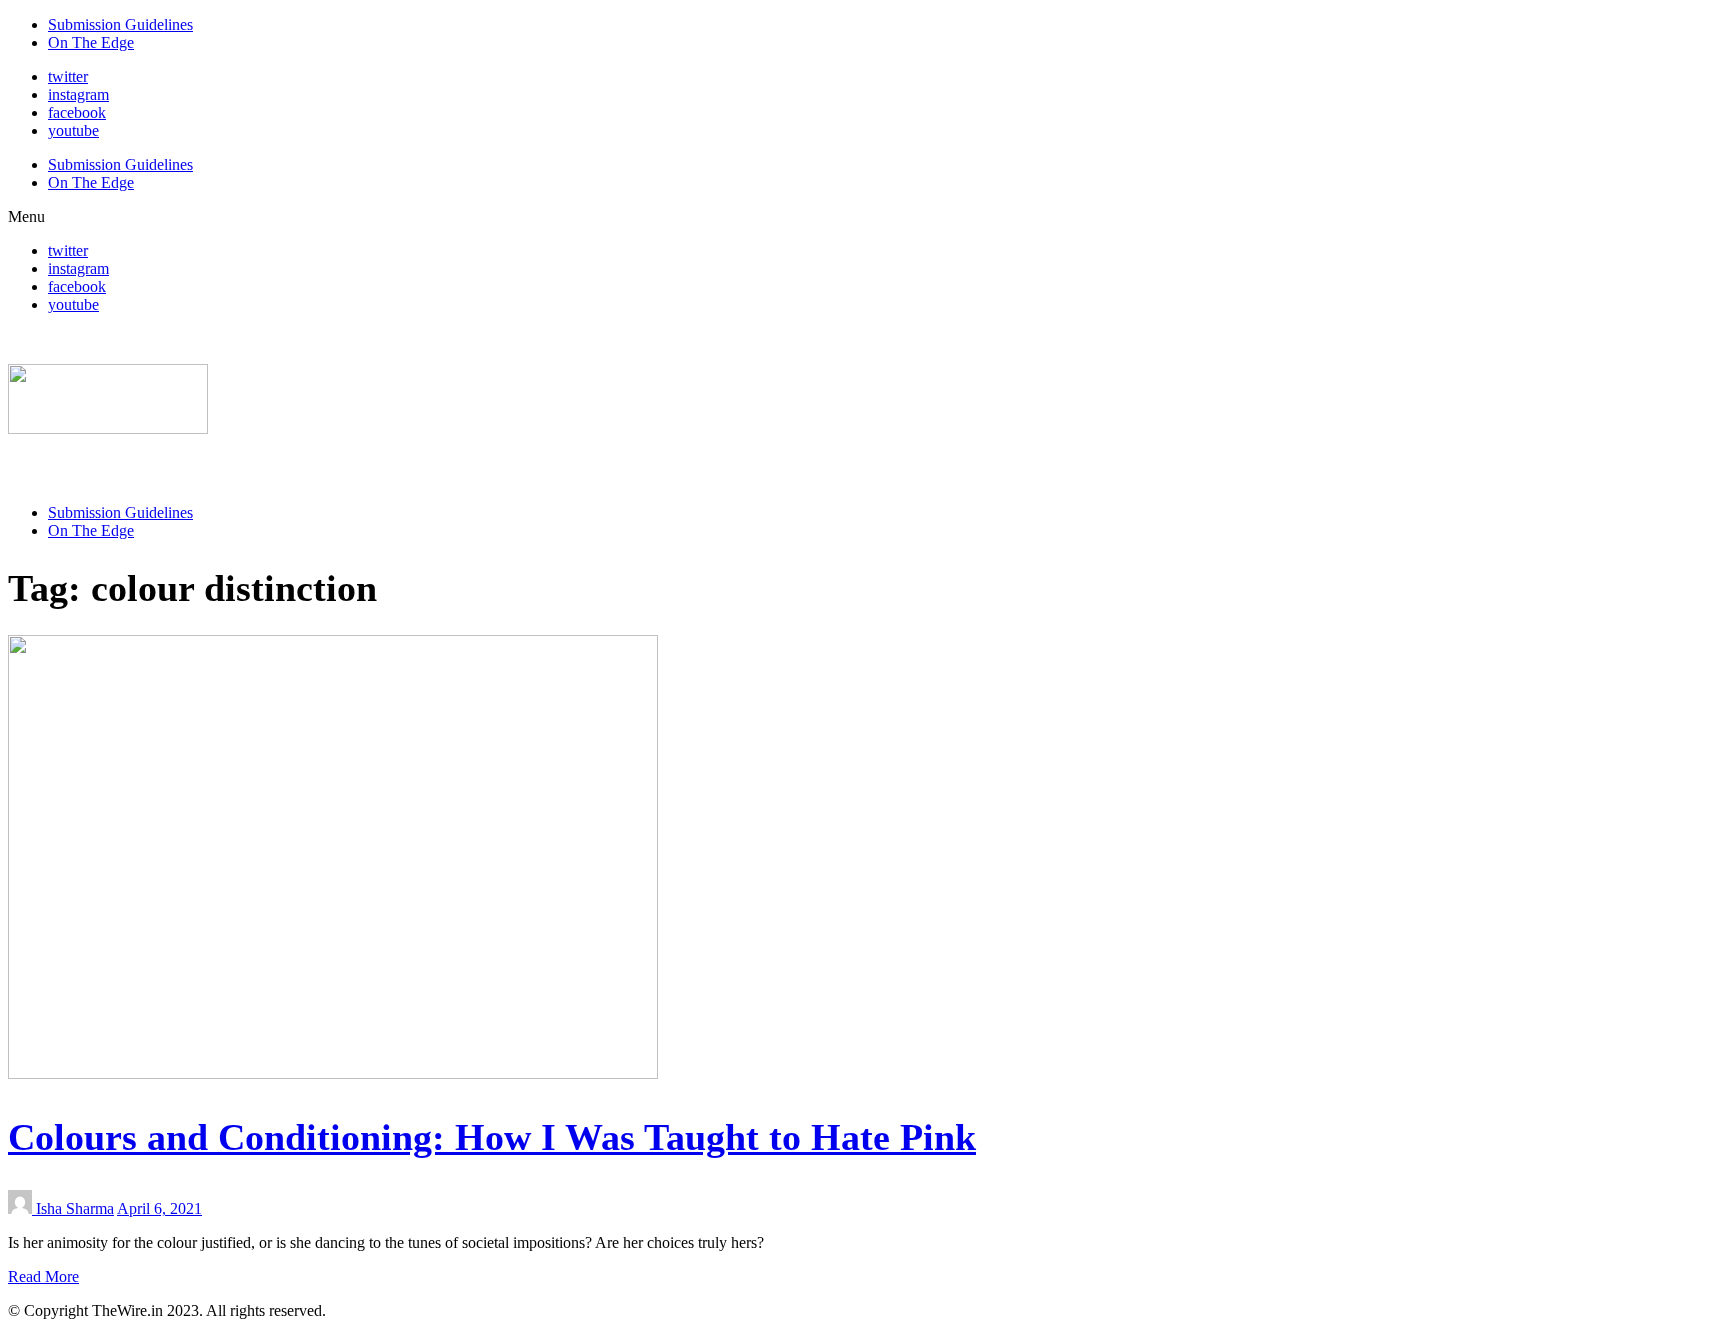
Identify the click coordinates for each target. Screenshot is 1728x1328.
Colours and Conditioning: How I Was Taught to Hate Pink (492, 1137)
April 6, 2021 (159, 1208)
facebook (77, 112)
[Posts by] (22, 1208)
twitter (68, 76)
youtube (73, 130)
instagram (78, 94)
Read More (43, 1276)
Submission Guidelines (120, 24)
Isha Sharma (75, 1208)
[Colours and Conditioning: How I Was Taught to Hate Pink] (333, 1073)
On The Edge (91, 42)
